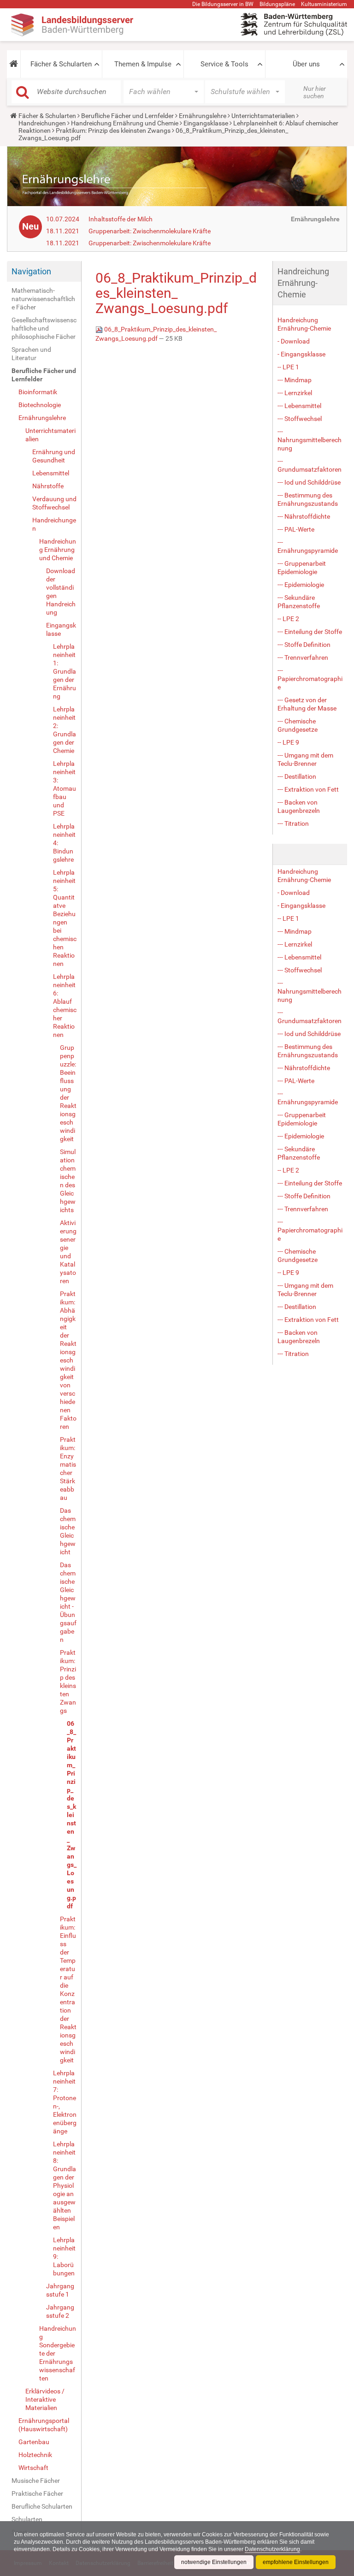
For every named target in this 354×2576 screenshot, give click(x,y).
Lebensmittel (51, 473)
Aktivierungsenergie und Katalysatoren (68, 1252)
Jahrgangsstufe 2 (60, 2311)
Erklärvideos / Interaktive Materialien (45, 2399)
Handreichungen (42, 123)
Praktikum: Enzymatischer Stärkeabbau (68, 1469)
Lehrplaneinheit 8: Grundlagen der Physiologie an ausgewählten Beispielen (65, 2185)
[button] (14, 64)
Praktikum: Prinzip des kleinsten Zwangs (113, 130)
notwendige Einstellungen (214, 2562)
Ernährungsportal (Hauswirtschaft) (44, 2425)
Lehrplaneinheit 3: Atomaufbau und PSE (65, 788)
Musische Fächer (36, 2481)
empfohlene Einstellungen (296, 2562)
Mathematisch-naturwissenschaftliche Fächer (43, 299)
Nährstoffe (48, 486)
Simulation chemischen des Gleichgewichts (68, 1181)
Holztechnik (35, 2455)
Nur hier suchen (315, 92)
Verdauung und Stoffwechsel (54, 503)
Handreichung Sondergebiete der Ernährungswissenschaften (58, 2353)
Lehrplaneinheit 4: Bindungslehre (64, 843)
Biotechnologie (40, 405)
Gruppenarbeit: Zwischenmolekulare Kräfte (150, 231)
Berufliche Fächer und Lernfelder (127, 116)
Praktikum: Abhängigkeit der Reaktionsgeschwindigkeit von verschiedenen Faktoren (68, 1360)
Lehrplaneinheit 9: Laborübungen (64, 2256)
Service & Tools (224, 64)
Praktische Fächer (37, 2493)
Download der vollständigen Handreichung (61, 592)
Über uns (306, 64)
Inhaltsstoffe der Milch (121, 219)
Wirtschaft (33, 2468)
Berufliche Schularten (42, 2506)
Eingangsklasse (206, 123)
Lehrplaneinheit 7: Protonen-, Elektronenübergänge (65, 2102)
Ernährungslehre (203, 116)
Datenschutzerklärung (272, 2549)
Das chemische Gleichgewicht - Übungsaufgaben (68, 1602)
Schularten (27, 2519)
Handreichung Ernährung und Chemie (125, 123)
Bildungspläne (277, 4)
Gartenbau (34, 2442)
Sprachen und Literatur (31, 354)
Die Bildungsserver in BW (223, 4)
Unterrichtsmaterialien (263, 116)
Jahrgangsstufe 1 (60, 2290)
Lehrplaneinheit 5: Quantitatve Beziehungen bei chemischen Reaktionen (65, 918)
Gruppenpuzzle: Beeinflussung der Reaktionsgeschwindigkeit (68, 1093)
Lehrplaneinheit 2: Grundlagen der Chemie (65, 730)
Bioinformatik (38, 392)
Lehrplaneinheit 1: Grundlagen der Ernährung (65, 671)
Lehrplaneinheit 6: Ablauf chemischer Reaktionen (65, 1006)
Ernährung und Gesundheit (54, 456)
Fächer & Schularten (61, 64)
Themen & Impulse (143, 64)
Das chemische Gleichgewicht (68, 1531)
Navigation (31, 271)
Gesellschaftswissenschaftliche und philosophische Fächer (44, 328)
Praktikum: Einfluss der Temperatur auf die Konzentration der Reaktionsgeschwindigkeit (68, 1990)
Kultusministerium (324, 4)
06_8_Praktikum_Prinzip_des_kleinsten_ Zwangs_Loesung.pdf (72, 1815)
